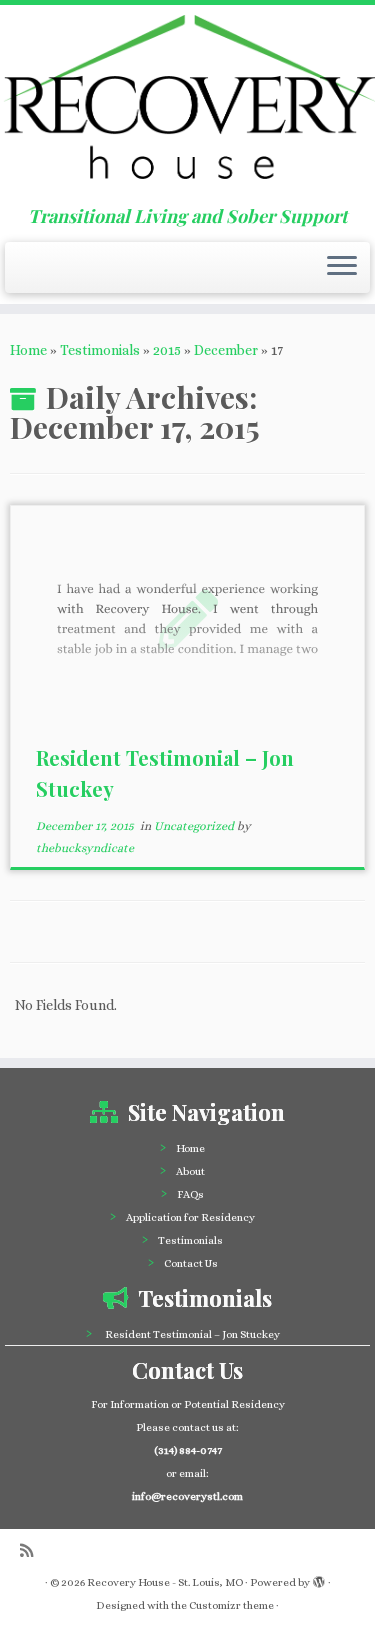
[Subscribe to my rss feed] (31, 1551)
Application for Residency (190, 1217)
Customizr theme (231, 1605)
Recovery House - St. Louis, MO (165, 1582)
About (190, 1171)
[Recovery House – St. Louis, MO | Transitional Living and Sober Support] (187, 105)
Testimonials (100, 350)
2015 (167, 350)
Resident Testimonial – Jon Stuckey (192, 1334)
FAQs (190, 1194)
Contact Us (191, 1263)
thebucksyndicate (85, 848)
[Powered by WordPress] (319, 1579)
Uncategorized (195, 826)
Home (28, 350)
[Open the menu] (342, 268)
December (226, 350)
